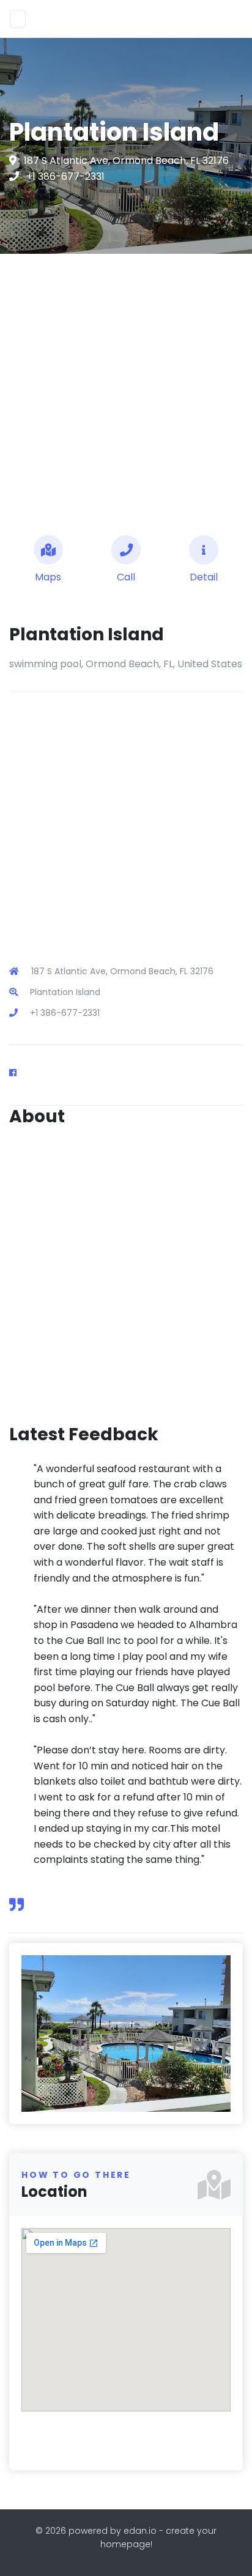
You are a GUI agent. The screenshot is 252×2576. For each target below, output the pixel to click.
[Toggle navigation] (18, 19)
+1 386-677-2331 (65, 176)
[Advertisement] (126, 390)
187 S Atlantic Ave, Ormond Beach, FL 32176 (126, 161)
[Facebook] (18, 1073)
